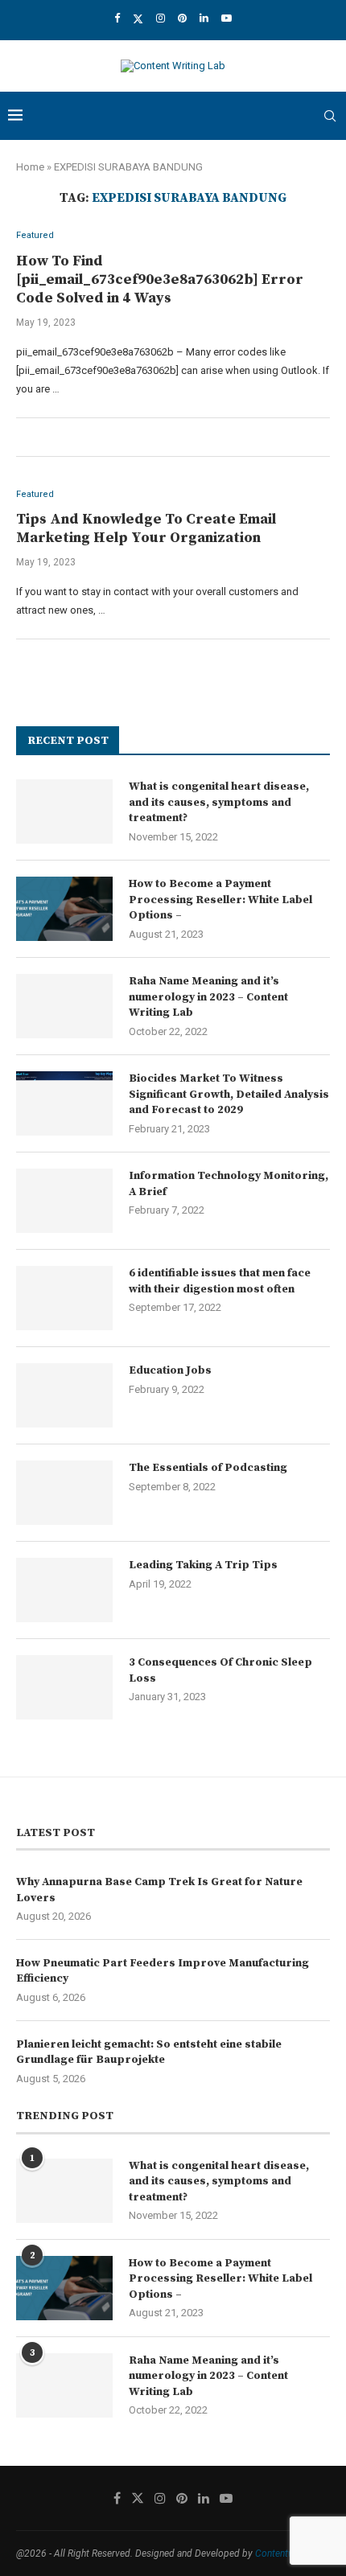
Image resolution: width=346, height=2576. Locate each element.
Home (30, 167)
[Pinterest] (182, 18)
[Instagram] (161, 18)
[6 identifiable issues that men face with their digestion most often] (64, 1298)
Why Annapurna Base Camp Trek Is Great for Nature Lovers (159, 1890)
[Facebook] (117, 18)
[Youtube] (227, 18)
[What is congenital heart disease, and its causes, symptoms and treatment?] (64, 811)
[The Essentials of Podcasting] (64, 1493)
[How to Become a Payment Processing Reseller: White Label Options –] (64, 909)
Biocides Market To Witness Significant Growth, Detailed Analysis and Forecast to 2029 (229, 1094)
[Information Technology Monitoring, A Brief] (64, 1201)
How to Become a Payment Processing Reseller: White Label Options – (220, 900)
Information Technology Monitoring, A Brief (229, 1184)
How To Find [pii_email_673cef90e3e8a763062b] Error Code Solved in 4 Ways (160, 279)
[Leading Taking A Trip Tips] (64, 1590)
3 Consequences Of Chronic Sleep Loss (220, 1670)
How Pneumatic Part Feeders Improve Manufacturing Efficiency (163, 1971)
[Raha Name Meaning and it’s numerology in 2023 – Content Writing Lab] (64, 1006)
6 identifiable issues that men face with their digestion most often (220, 1281)
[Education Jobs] (64, 1395)
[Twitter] (138, 18)
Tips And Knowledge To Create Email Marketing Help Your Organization (146, 528)
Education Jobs (170, 1370)
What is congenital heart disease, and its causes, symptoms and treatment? (219, 802)
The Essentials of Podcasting (208, 1468)
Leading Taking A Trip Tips (203, 1565)
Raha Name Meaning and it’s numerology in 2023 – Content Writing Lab (208, 997)
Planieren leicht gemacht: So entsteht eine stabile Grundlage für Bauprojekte (149, 2052)
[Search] (330, 116)
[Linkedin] (204, 18)
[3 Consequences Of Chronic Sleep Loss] (64, 1687)
